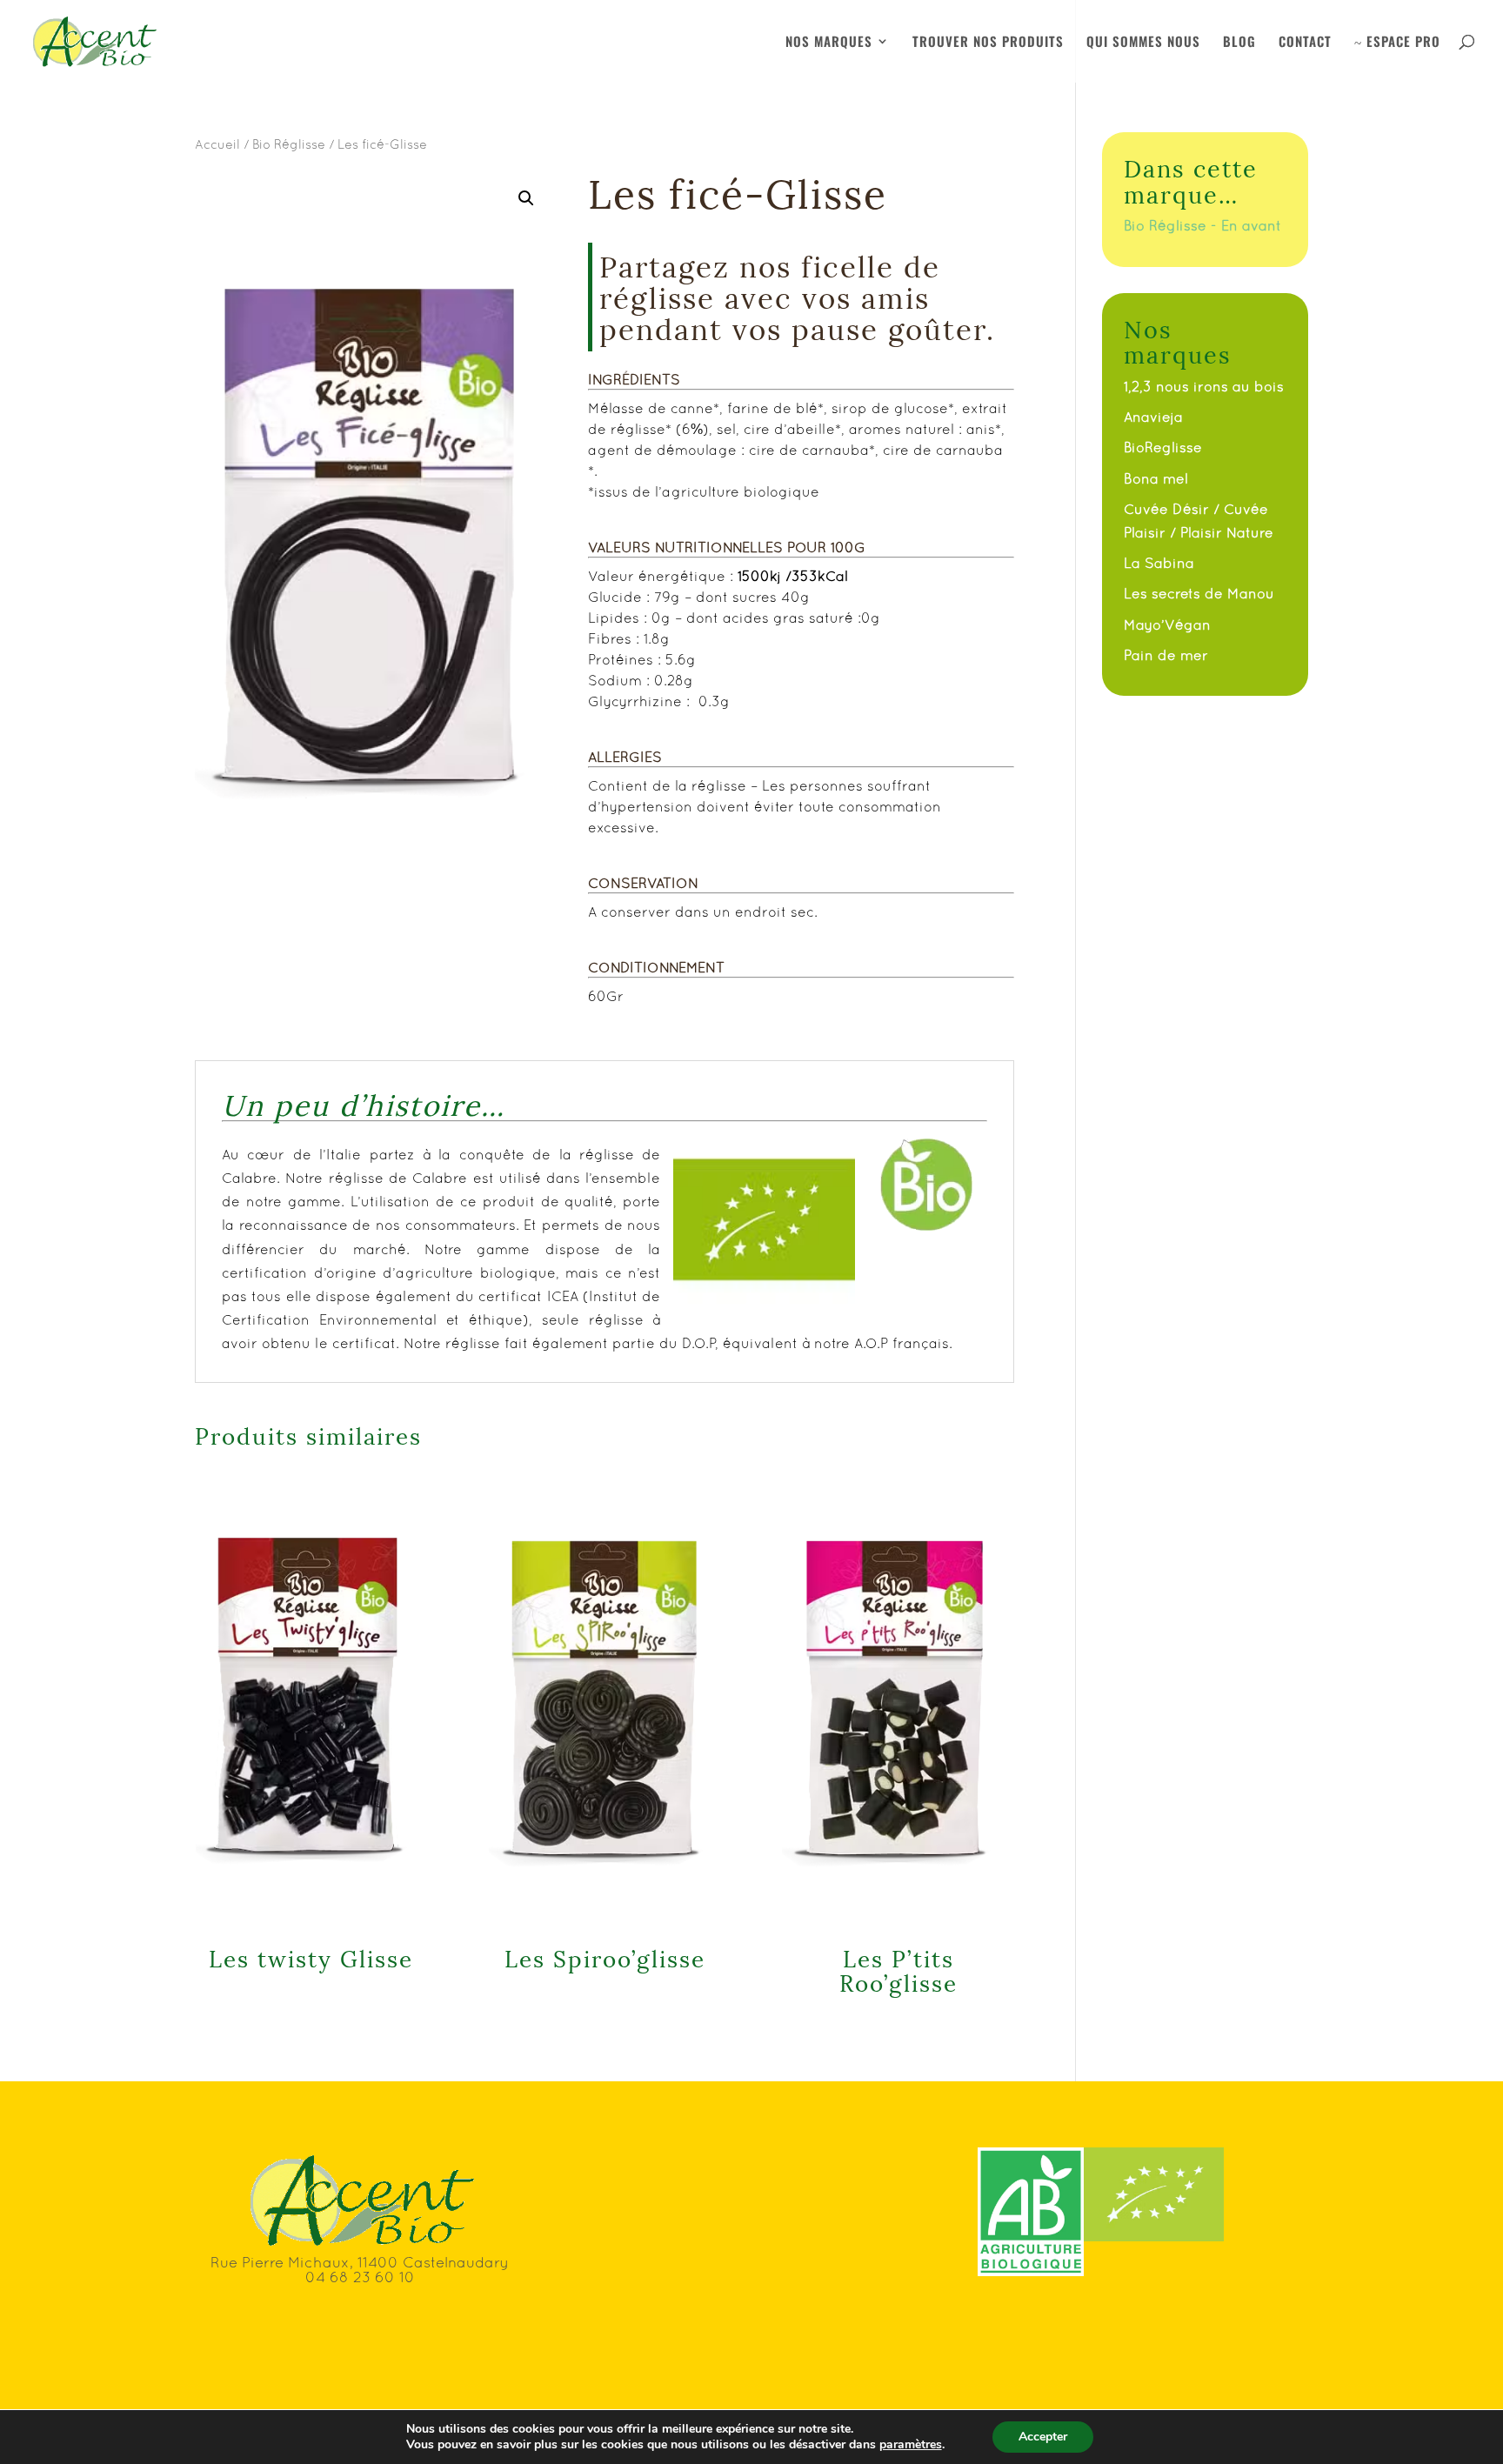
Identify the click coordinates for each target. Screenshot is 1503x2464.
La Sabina (1159, 563)
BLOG (1239, 43)
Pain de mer (1166, 655)
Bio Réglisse (289, 144)
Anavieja (1153, 417)
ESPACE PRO (1397, 43)
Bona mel (1156, 478)
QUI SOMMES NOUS (1143, 43)
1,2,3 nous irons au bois (1204, 386)
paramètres (911, 2445)
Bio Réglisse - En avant (1202, 225)
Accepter (1043, 2437)
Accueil (217, 144)
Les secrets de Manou (1199, 593)
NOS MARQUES (829, 43)
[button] (526, 198)
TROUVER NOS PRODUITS (988, 43)
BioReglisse (1163, 447)
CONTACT (1305, 43)
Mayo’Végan (1167, 624)
